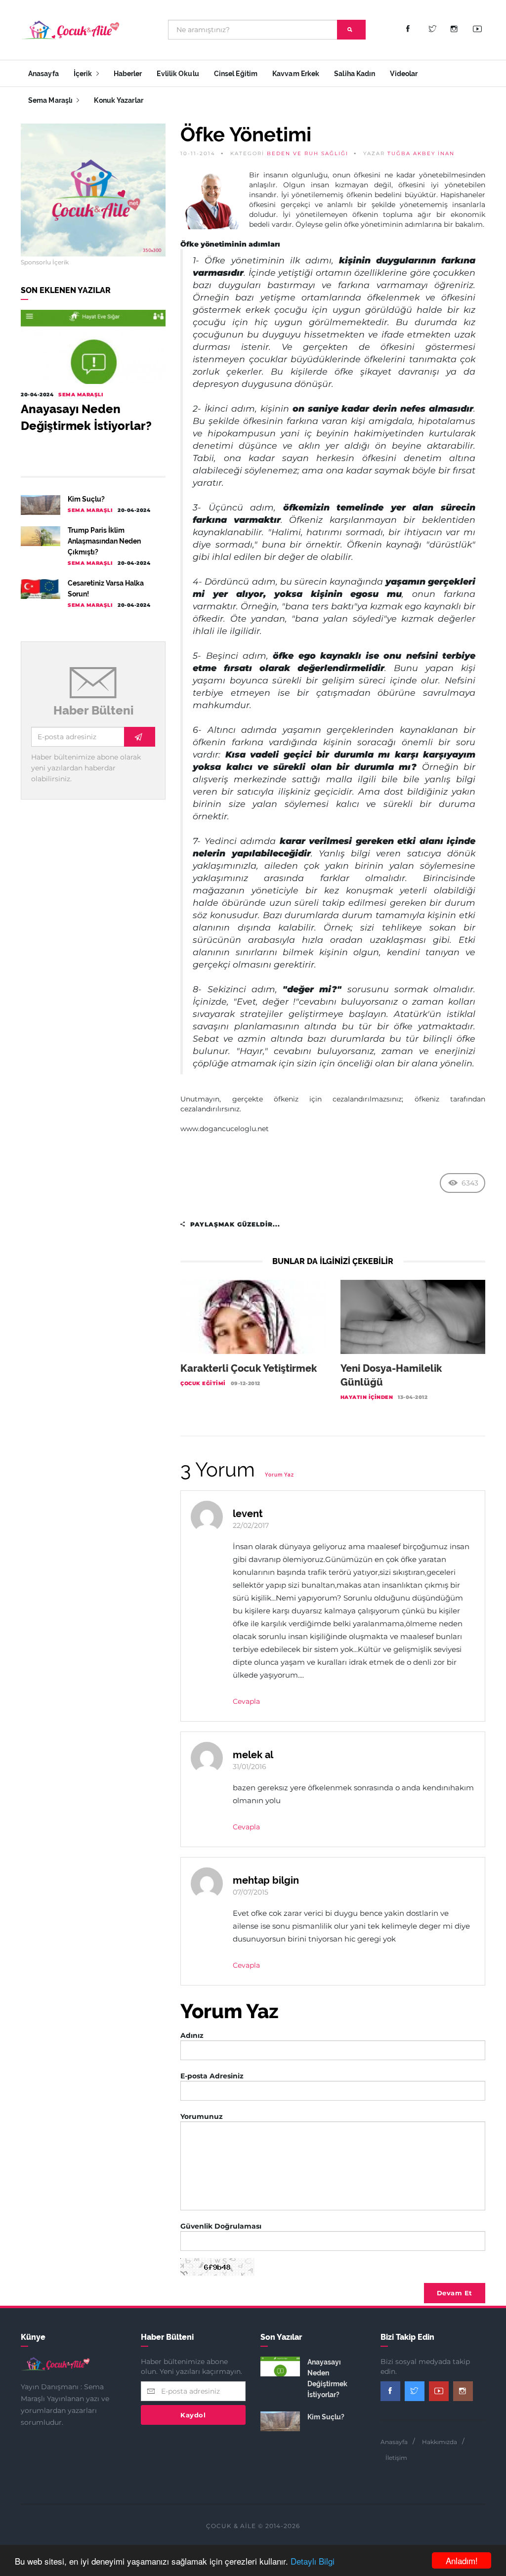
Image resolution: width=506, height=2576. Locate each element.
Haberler (128, 74)
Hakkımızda (440, 2442)
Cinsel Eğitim (236, 74)
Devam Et (455, 2293)
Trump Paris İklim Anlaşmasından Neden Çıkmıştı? (104, 541)
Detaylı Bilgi (313, 2561)
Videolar (404, 74)
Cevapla (246, 1701)
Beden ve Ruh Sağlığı (308, 153)
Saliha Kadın (355, 74)
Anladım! (462, 2560)
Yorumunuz (202, 2116)
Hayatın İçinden (367, 1397)
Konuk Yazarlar (118, 100)
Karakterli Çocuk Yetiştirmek (249, 1368)
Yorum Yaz (279, 1475)
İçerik (84, 74)
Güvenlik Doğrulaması (221, 2226)
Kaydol (193, 2415)
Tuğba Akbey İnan (421, 153)
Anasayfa (43, 74)
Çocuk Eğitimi (203, 1383)
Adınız (192, 2035)
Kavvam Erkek (296, 74)
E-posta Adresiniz (212, 2076)
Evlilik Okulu (178, 74)
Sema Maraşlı (51, 100)
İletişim (396, 2458)
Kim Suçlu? (86, 499)
